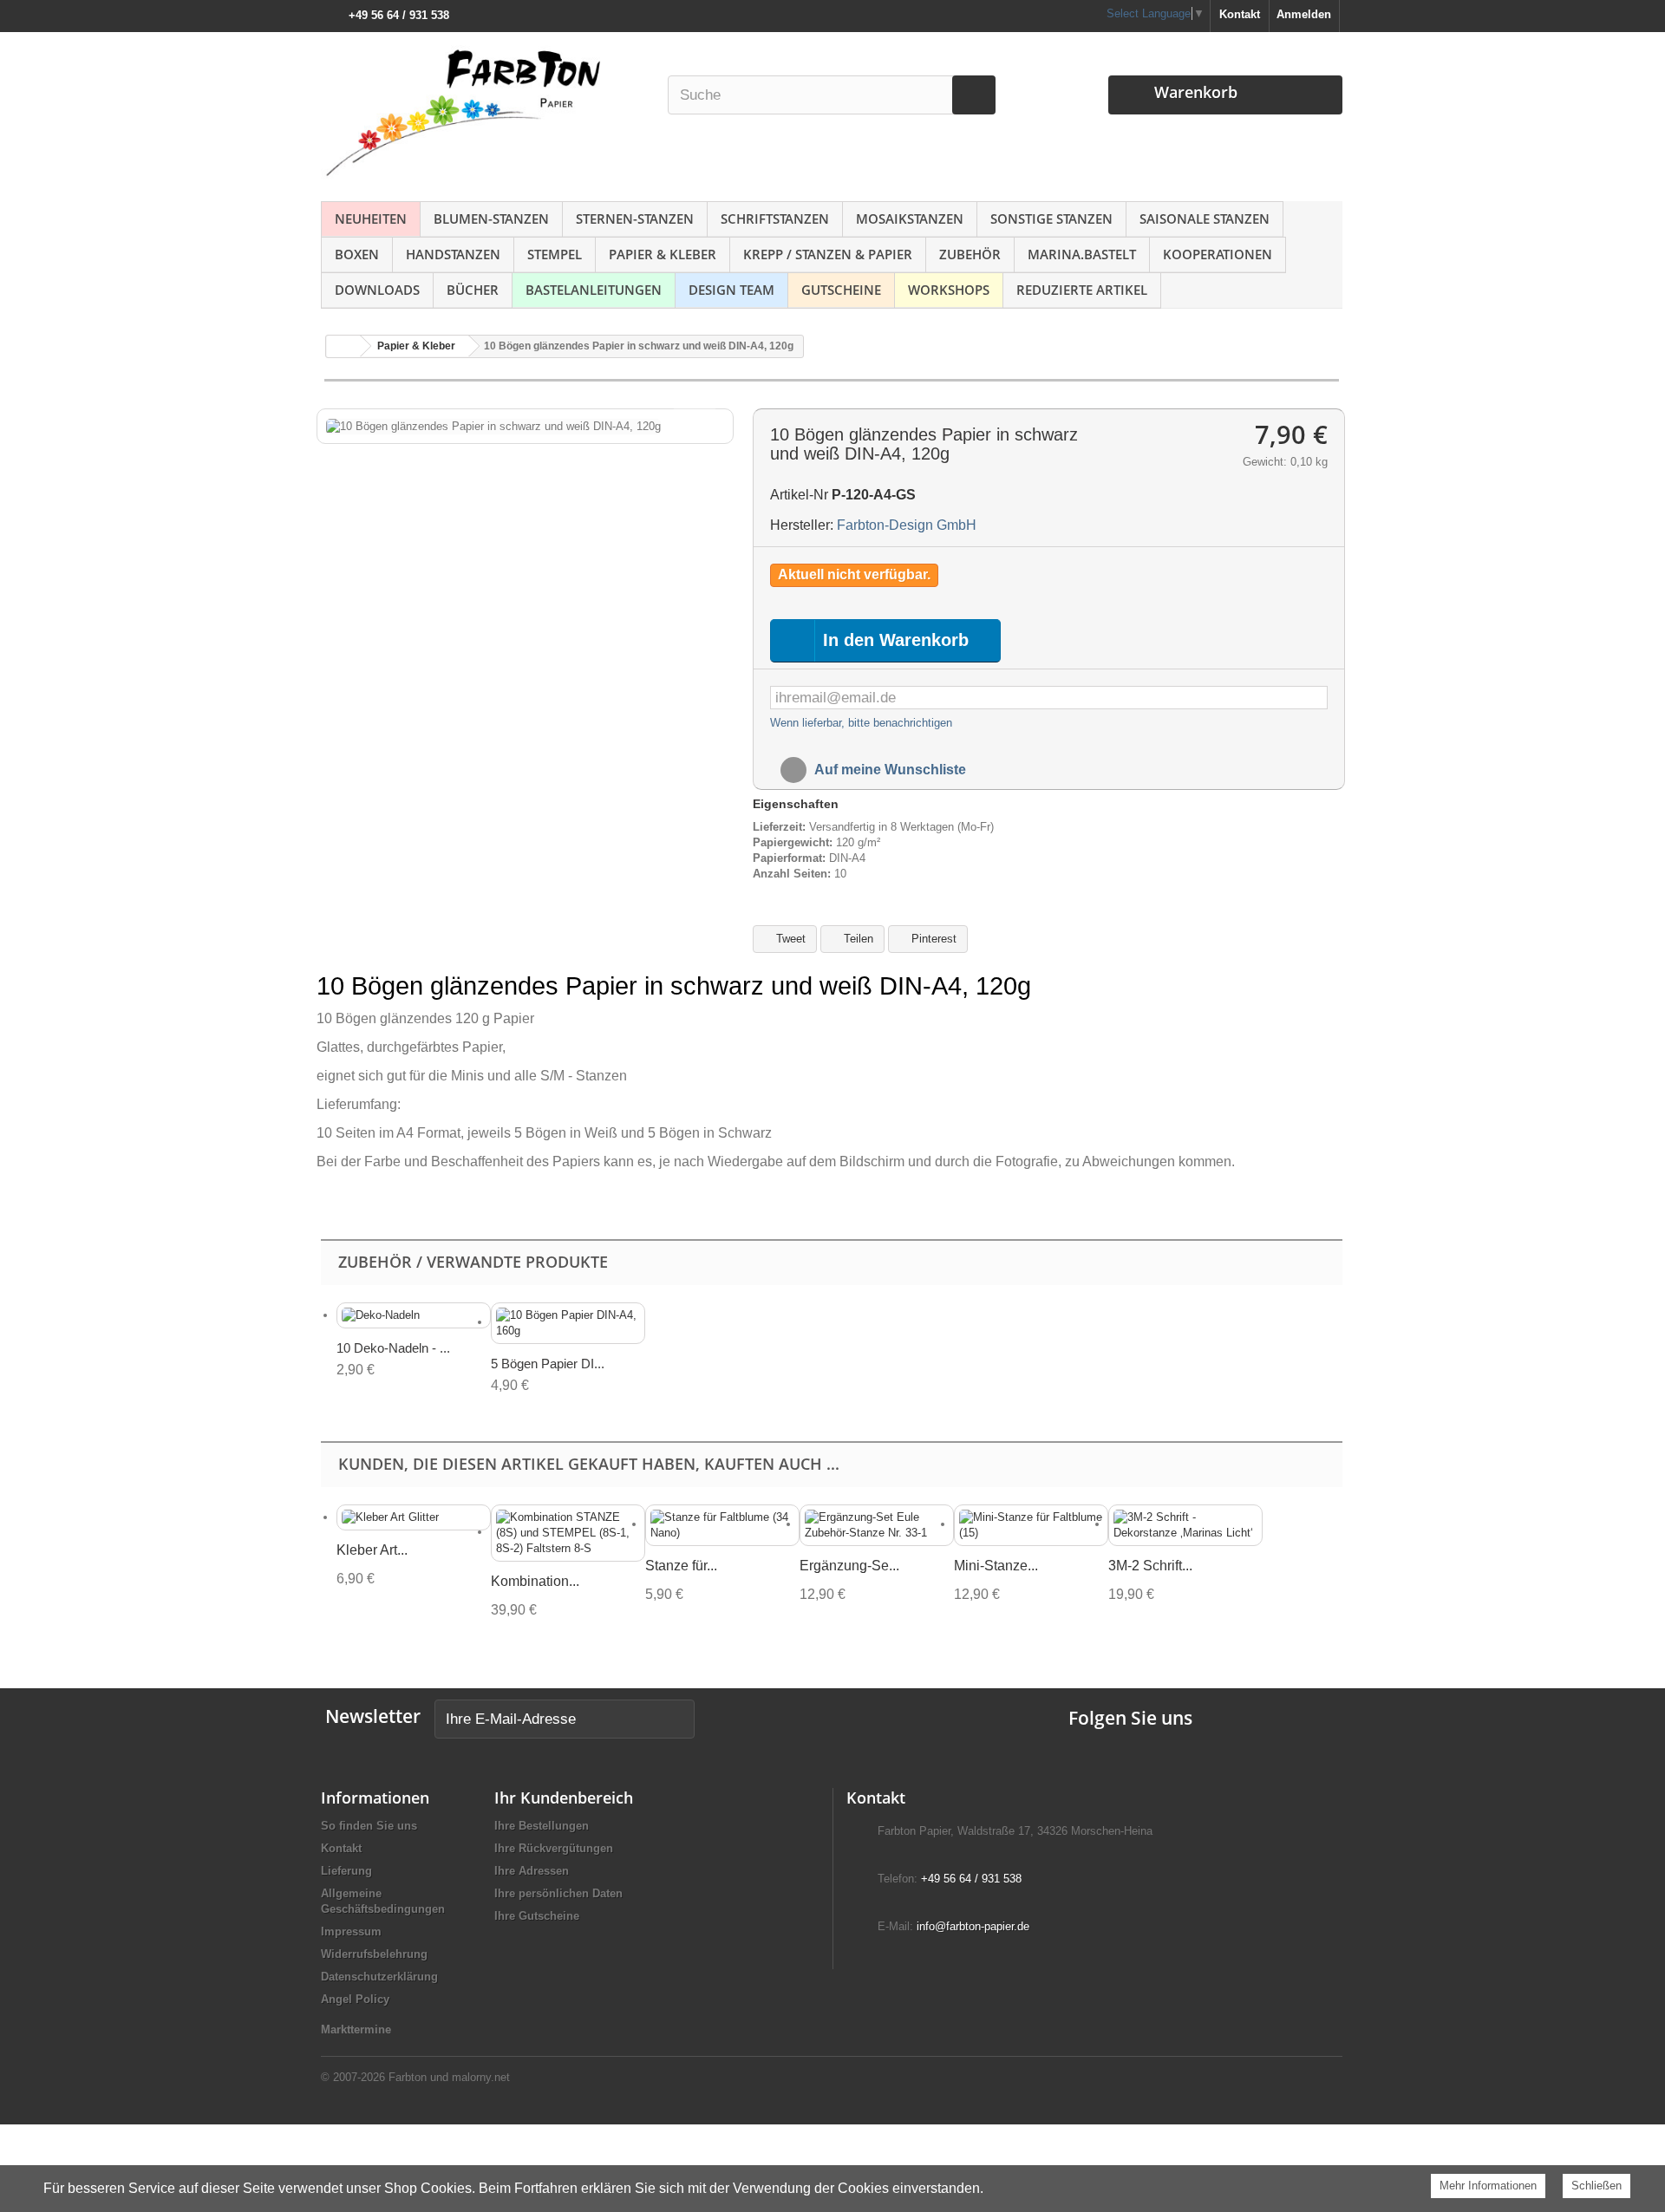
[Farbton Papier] (485, 112)
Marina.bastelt (1082, 254)
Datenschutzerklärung (379, 1977)
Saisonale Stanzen (1205, 219)
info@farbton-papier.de (973, 1926)
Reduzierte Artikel (1082, 290)
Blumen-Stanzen (491, 219)
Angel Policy (355, 1999)
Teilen (857, 939)
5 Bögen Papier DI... (548, 1364)
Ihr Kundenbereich (564, 1798)
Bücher (473, 290)
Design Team (731, 290)
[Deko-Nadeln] (414, 1316)
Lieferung (346, 1871)
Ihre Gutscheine (537, 1916)
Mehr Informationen (1488, 2186)
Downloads (377, 290)
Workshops (949, 290)
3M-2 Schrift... (1150, 1566)
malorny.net (481, 2077)
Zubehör (970, 254)
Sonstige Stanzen (1051, 219)
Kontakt (1240, 14)
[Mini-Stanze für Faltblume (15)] (1031, 1525)
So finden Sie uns (369, 1826)
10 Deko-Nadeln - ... (393, 1348)
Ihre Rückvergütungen (554, 1848)
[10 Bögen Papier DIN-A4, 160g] (568, 1323)
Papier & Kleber (663, 254)
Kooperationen (1218, 254)
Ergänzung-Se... (849, 1566)
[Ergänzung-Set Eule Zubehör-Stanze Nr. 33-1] (877, 1525)
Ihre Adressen (532, 1871)
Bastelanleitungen (594, 290)
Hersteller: (802, 525)
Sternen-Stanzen (635, 219)
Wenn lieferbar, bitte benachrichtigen (861, 723)
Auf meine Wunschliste (889, 770)
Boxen (357, 254)
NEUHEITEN (371, 219)
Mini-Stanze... (996, 1566)
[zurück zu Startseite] (343, 346)
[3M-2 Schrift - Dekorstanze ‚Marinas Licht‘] (1185, 1525)
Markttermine (356, 2029)
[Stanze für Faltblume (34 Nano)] (722, 1525)
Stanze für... (681, 1566)
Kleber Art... (372, 1550)
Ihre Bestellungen (542, 1826)
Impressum (351, 1931)
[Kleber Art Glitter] (414, 1518)
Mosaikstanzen (910, 219)
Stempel (555, 254)
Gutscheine (841, 290)
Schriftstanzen (775, 219)
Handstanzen (453, 254)
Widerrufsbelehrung (374, 1954)
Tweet (789, 939)
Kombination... (535, 1581)
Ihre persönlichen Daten (558, 1893)
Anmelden (1304, 14)
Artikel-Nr (799, 495)
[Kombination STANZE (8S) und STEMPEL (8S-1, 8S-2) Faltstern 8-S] (568, 1533)
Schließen (1596, 2186)
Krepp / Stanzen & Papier (828, 254)
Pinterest (932, 939)
